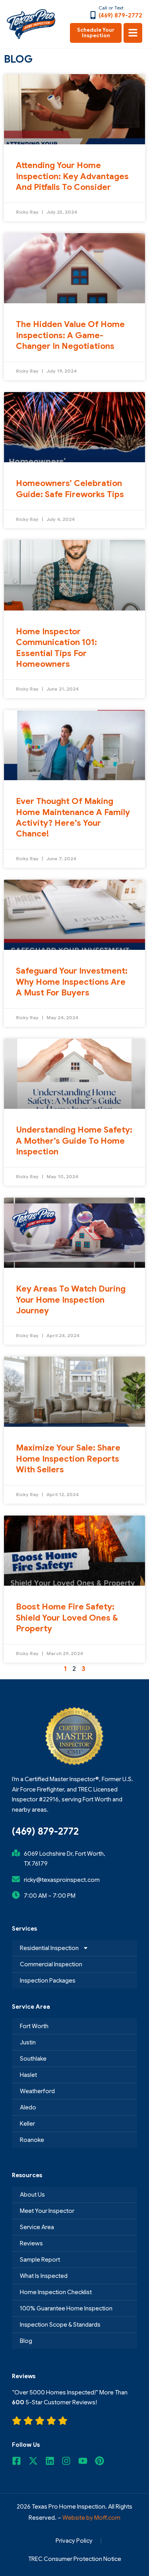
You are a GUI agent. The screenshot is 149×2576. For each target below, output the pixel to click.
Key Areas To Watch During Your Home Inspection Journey (71, 1300)
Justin (28, 2042)
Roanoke (32, 2140)
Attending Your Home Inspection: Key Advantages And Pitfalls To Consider (72, 176)
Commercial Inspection (51, 1964)
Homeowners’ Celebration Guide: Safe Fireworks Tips (70, 489)
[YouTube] (85, 2461)
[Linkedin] (52, 2461)
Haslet (28, 2075)
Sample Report (40, 2260)
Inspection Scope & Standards (60, 2325)
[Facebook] (19, 2461)
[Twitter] (35, 2461)
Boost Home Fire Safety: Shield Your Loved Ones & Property (67, 1618)
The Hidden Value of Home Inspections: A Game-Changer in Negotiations (70, 335)
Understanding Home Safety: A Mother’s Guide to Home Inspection (74, 1141)
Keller (27, 2124)
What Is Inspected (44, 2276)
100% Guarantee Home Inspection (66, 2308)
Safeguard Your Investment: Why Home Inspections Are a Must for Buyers (72, 982)
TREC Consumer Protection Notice (75, 2559)
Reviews (31, 2243)
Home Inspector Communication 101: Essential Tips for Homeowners (56, 648)
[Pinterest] (102, 2461)
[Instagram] (68, 2461)
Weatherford (37, 2091)
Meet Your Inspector (47, 2211)
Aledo (28, 2107)
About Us (32, 2195)
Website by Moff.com (91, 2518)
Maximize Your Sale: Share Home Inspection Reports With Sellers (68, 1459)
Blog (26, 2341)
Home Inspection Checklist (56, 2292)
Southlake (33, 2059)
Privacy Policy (74, 2541)
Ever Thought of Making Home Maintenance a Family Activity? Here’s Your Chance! (73, 817)
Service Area (37, 2227)
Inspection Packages (48, 1981)
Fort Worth (34, 2026)
